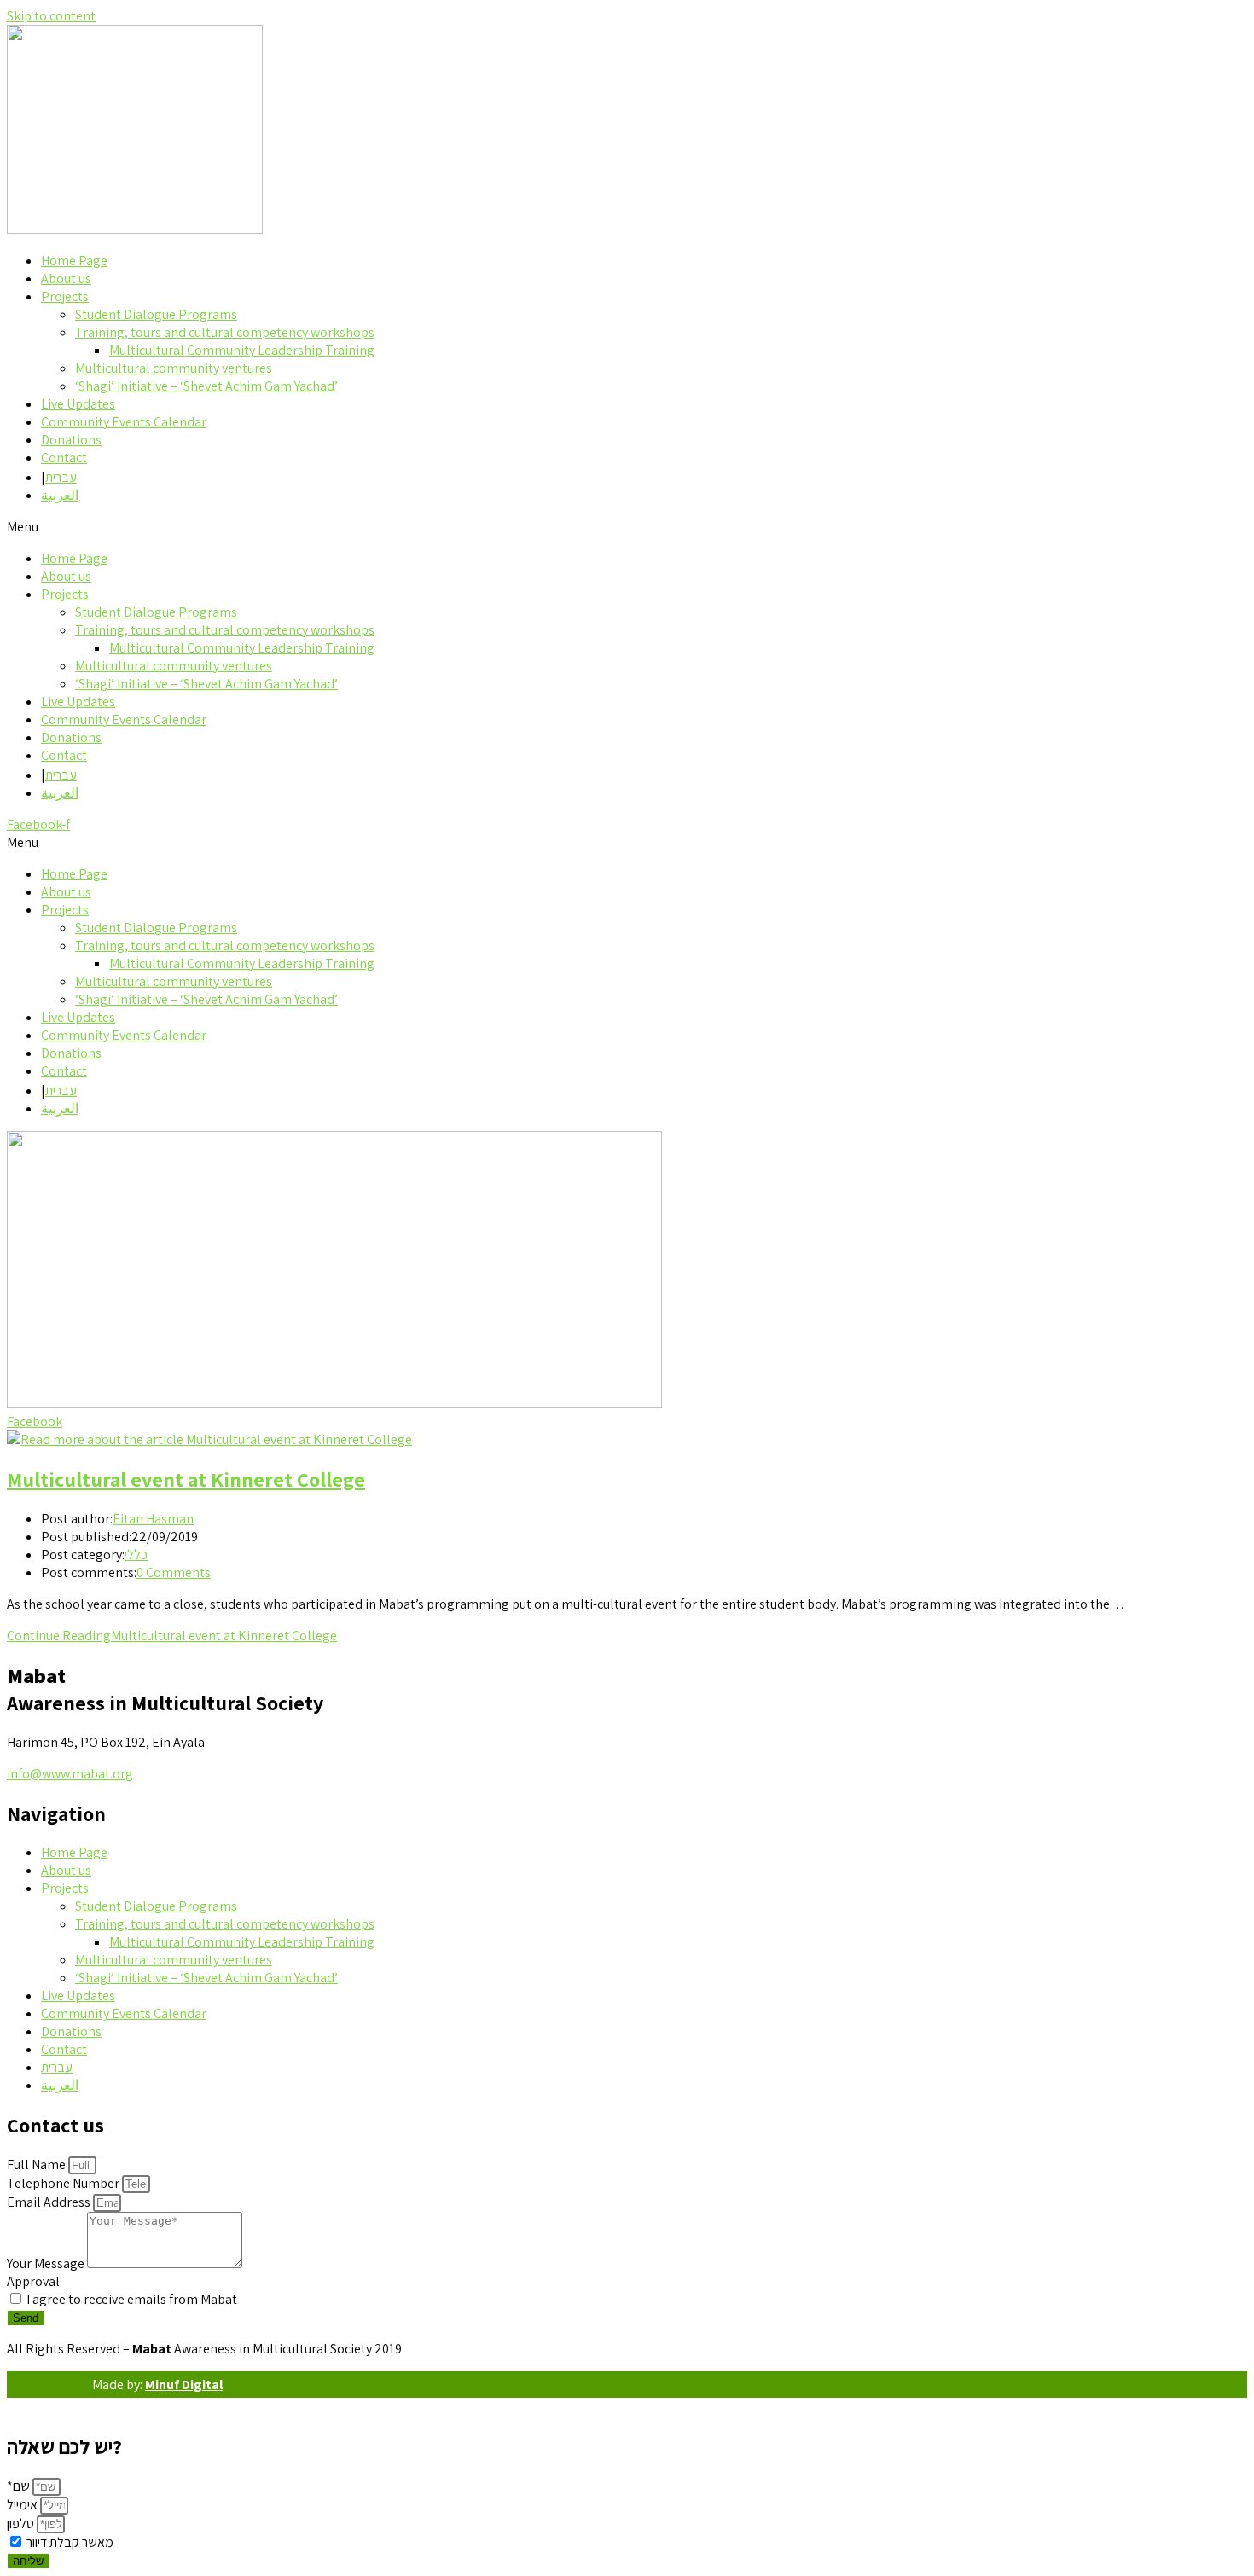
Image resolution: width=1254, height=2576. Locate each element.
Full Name (38, 2164)
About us (66, 278)
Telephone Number (64, 2183)
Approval (33, 2281)
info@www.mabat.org (70, 1774)
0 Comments (174, 1572)
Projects (65, 296)
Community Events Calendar (124, 422)
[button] (627, 527)
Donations (71, 440)
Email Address (50, 2202)
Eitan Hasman (153, 1519)
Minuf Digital (184, 2385)
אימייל (23, 2505)
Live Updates (78, 404)
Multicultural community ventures (174, 368)
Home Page (74, 261)
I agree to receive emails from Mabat (132, 2299)
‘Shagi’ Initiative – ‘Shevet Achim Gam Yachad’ (206, 386)
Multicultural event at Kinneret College (186, 1479)
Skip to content (51, 16)
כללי (136, 1555)
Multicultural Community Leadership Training (242, 350)
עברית (61, 477)
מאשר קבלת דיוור (70, 2542)
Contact (64, 458)
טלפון (22, 2524)
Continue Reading (172, 1636)
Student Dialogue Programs (156, 314)
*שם (20, 2486)
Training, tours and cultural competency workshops (225, 332)
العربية (60, 495)
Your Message (47, 2263)
